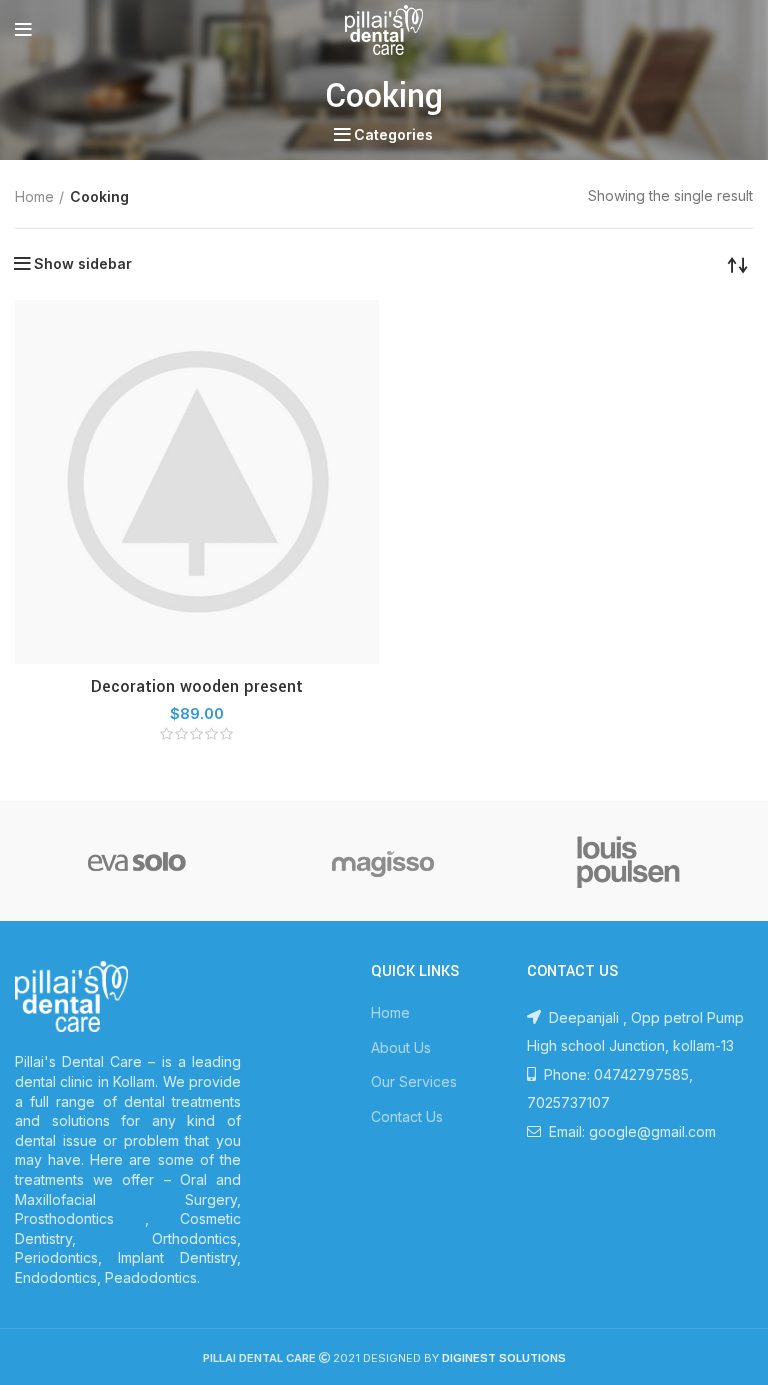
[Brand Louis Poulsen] (629, 861)
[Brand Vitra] (137, 861)
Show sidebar (83, 264)
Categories (393, 135)
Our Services (414, 1081)
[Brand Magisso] (383, 861)
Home (34, 196)
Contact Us (407, 1116)
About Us (401, 1047)
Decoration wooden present (197, 686)
